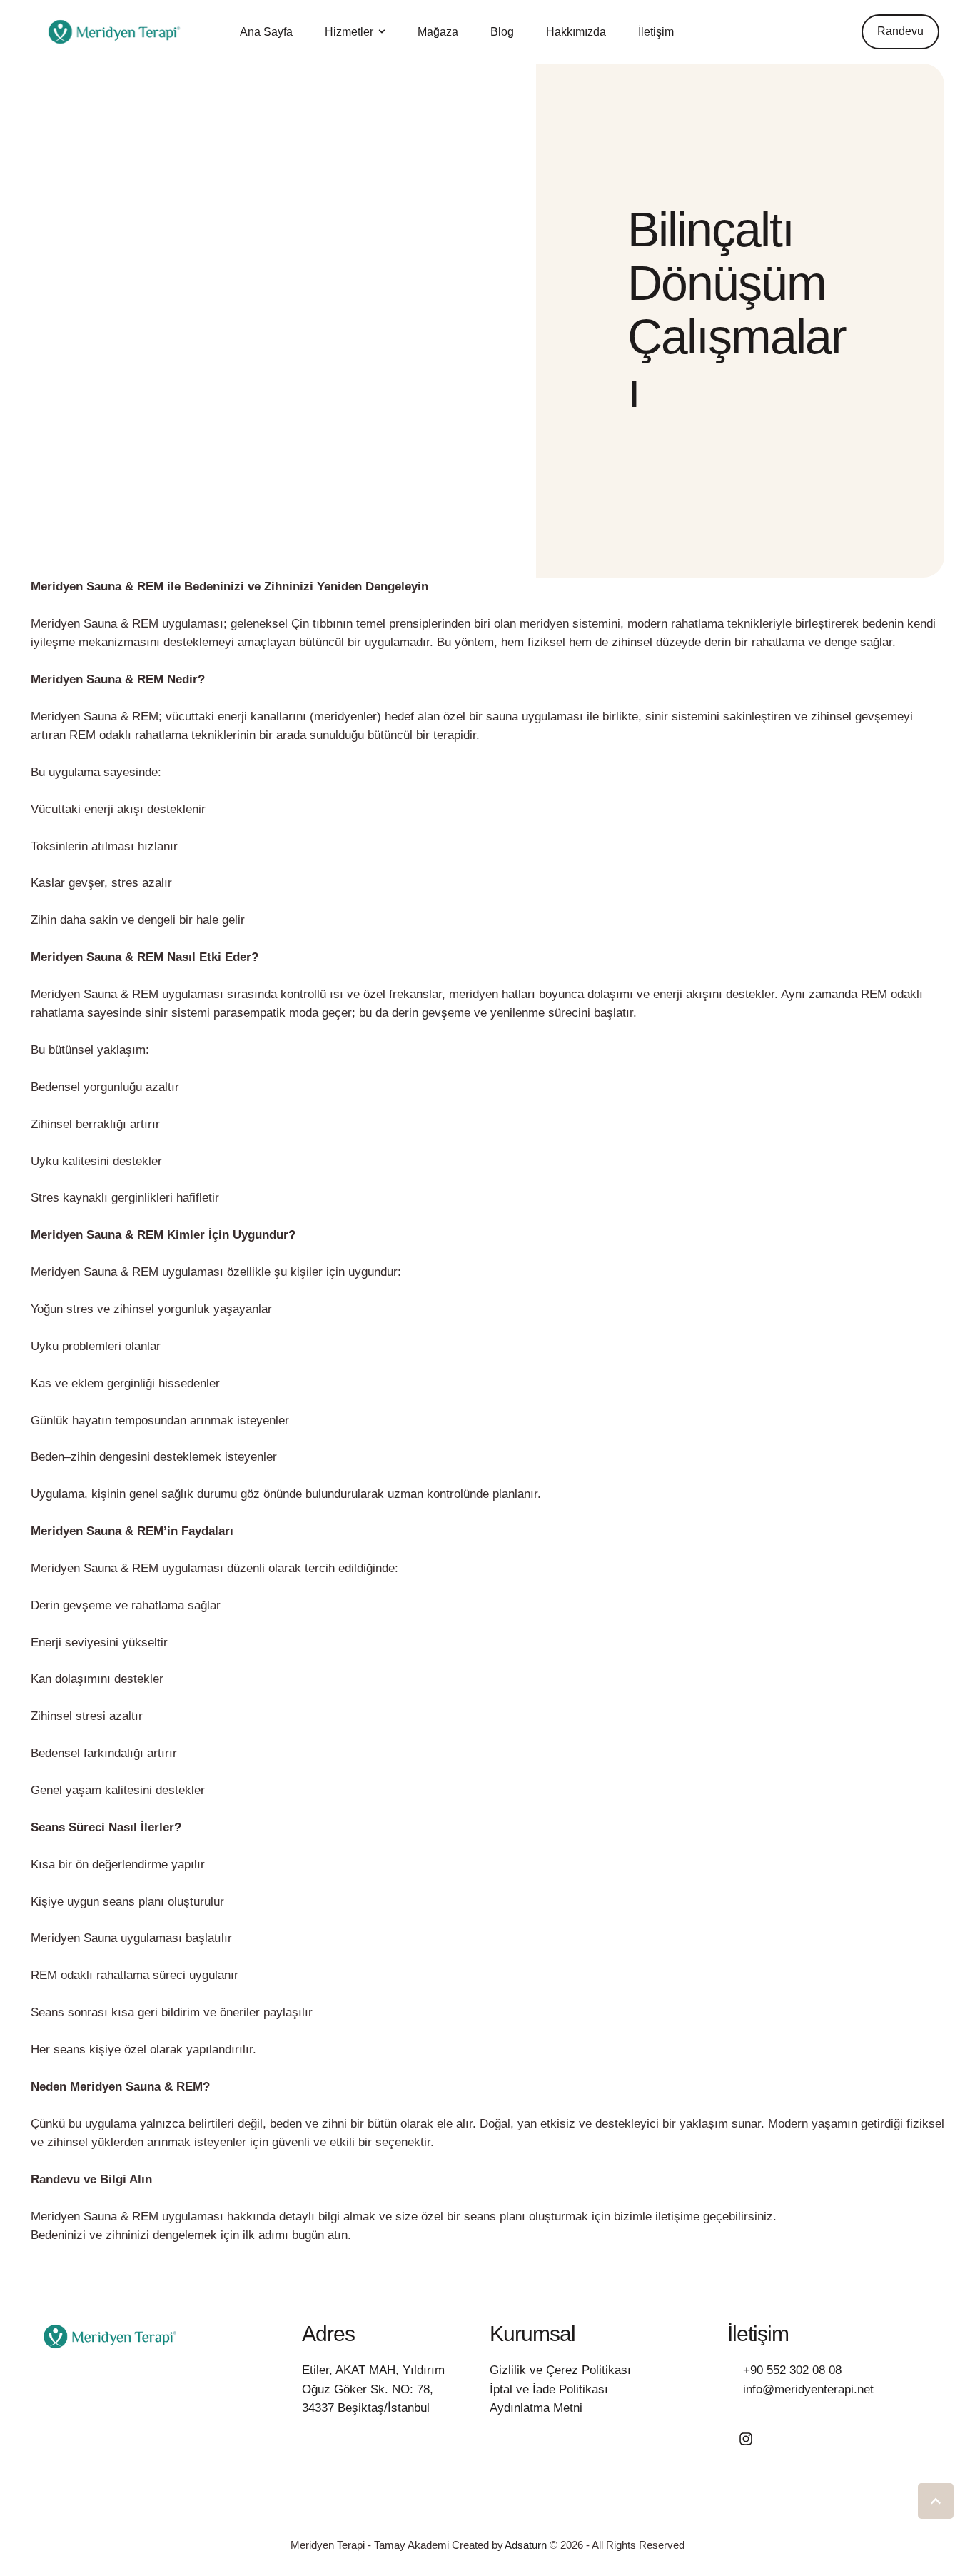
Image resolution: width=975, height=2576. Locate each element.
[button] (382, 31)
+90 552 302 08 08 (792, 2370)
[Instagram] (746, 2439)
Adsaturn (526, 2545)
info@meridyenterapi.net (808, 2389)
